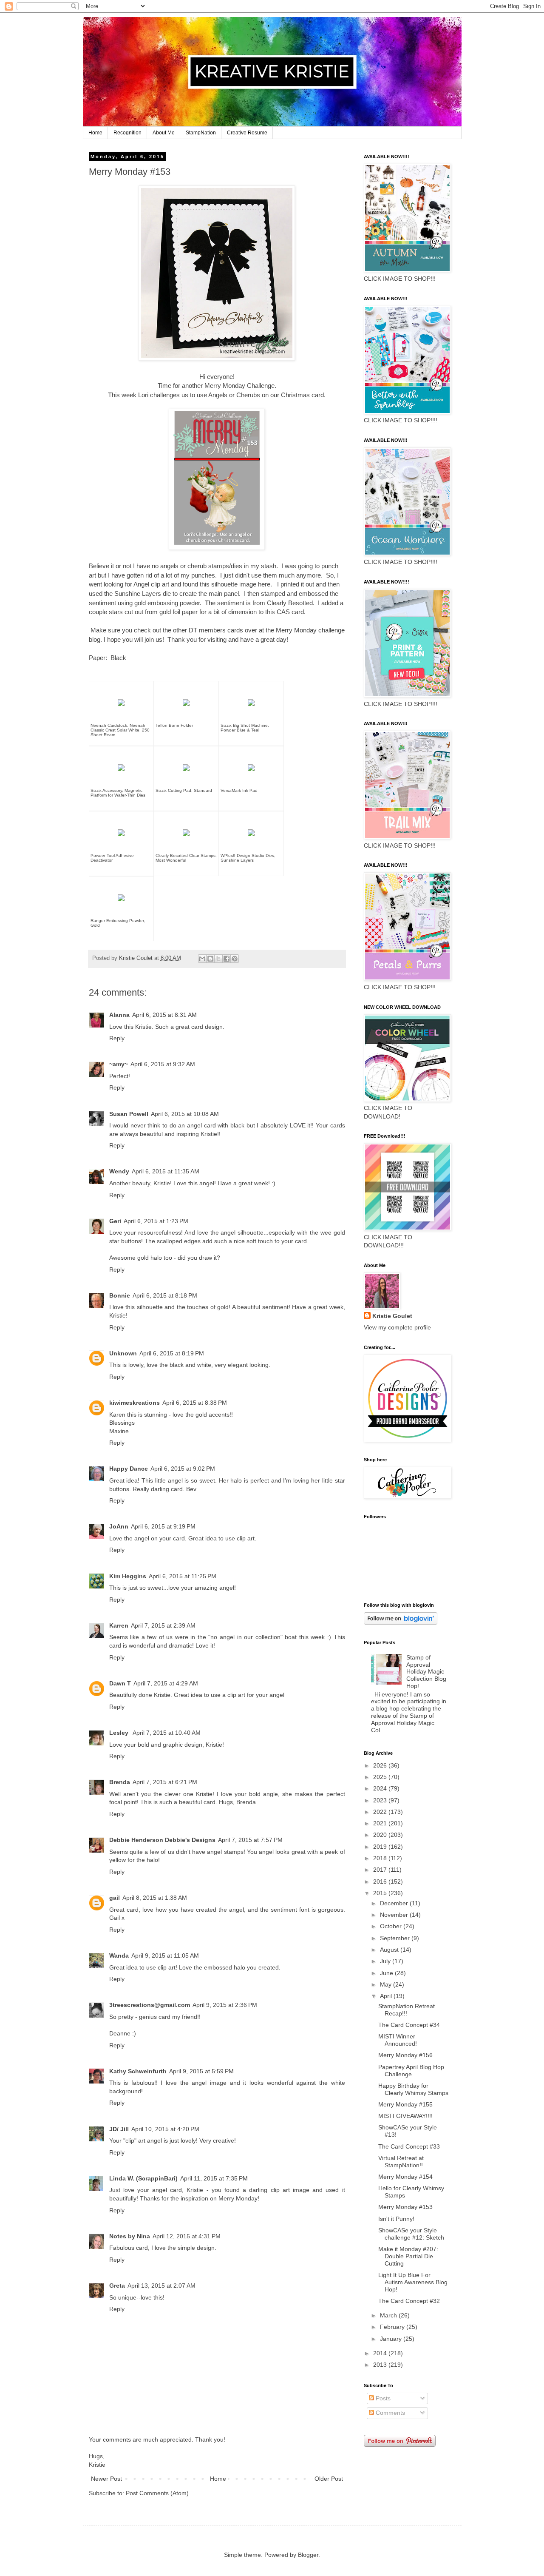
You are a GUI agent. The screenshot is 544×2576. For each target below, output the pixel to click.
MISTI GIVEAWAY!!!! (405, 2116)
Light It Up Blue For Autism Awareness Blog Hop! (413, 2282)
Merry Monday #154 (405, 2177)
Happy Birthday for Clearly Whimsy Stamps (413, 2089)
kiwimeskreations (135, 1403)
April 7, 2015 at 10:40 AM (167, 1733)
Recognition (127, 133)
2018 (381, 1858)
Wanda (119, 1955)
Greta (117, 2286)
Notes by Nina (130, 2236)
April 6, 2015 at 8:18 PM (165, 1295)
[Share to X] (218, 959)
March (389, 2315)
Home (95, 133)
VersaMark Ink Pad (239, 790)
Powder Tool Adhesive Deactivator (112, 858)
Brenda (120, 1782)
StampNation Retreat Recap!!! (407, 2010)
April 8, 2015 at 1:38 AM (155, 1898)
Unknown (123, 1353)
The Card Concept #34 (409, 2025)
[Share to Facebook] (227, 959)
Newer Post (106, 2479)
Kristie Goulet (392, 1316)
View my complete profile (397, 1327)
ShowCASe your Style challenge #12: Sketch (411, 2234)
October (392, 1926)
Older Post (329, 2479)
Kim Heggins (128, 1576)
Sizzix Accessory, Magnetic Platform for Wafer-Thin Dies (118, 793)
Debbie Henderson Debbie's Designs (162, 1840)
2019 (381, 1847)
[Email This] (202, 959)
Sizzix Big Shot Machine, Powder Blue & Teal (245, 728)
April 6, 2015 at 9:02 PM (183, 1469)
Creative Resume (247, 133)
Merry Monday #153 (405, 2207)
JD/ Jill (119, 2129)
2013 (381, 2365)
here (264, 584)
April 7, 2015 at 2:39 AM (163, 1625)
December (395, 1903)
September (396, 1938)
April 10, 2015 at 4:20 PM (165, 2129)
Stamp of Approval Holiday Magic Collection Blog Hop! (426, 1672)
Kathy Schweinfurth (138, 2071)
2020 (381, 1835)
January (392, 2339)
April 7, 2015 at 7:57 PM (250, 1840)
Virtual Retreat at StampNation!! (401, 2162)
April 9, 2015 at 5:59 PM (201, 2071)
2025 (381, 1777)
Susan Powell (129, 1114)
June (387, 1973)
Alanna (119, 1015)
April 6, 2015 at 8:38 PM (195, 1403)
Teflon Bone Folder (174, 725)
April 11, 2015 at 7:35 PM (214, 2178)
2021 (381, 1823)
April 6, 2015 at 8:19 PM (172, 1353)
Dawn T (120, 1683)
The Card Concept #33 (409, 2146)
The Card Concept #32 (409, 2301)
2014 (381, 2353)
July (386, 1961)
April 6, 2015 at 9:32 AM (163, 1064)
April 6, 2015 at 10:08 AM (185, 1114)
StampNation (201, 133)
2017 (381, 1870)
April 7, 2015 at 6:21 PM (165, 1782)
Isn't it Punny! (396, 2219)
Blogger (308, 2555)
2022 (381, 1812)
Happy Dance (129, 1469)
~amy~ (119, 1064)
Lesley (120, 1733)
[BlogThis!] (210, 959)
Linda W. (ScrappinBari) (143, 2178)
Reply (117, 1038)
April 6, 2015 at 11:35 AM (166, 1171)
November (395, 1915)
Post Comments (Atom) (157, 2493)
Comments (390, 2413)
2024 (381, 1788)
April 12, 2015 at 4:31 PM (187, 2236)
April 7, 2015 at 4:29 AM (166, 1683)
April (387, 1996)
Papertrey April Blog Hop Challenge (411, 2071)
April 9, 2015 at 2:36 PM (225, 2005)
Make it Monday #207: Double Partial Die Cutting (408, 2256)
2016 (381, 1881)
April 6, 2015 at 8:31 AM (164, 1015)
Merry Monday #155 (405, 2104)
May (387, 1984)
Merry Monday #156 (405, 2055)
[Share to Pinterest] (235, 959)
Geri (115, 1221)
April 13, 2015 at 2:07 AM (161, 2286)
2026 (381, 1765)
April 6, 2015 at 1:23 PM (156, 1221)
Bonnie (120, 1295)
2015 (381, 1893)
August (390, 1950)
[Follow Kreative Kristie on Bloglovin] (401, 1622)
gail (115, 1898)
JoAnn (119, 1526)
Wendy (119, 1171)
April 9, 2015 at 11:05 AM (165, 1955)
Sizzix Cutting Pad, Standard (184, 790)
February (393, 2327)
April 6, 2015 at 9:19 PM (163, 1526)
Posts (382, 2398)
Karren (119, 1625)
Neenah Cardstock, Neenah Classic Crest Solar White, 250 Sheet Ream (120, 730)
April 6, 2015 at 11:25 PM (183, 1576)
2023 (381, 1800)
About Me (164, 133)
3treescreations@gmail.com (150, 2005)
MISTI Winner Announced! (398, 2040)
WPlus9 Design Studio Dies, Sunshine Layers (248, 858)
